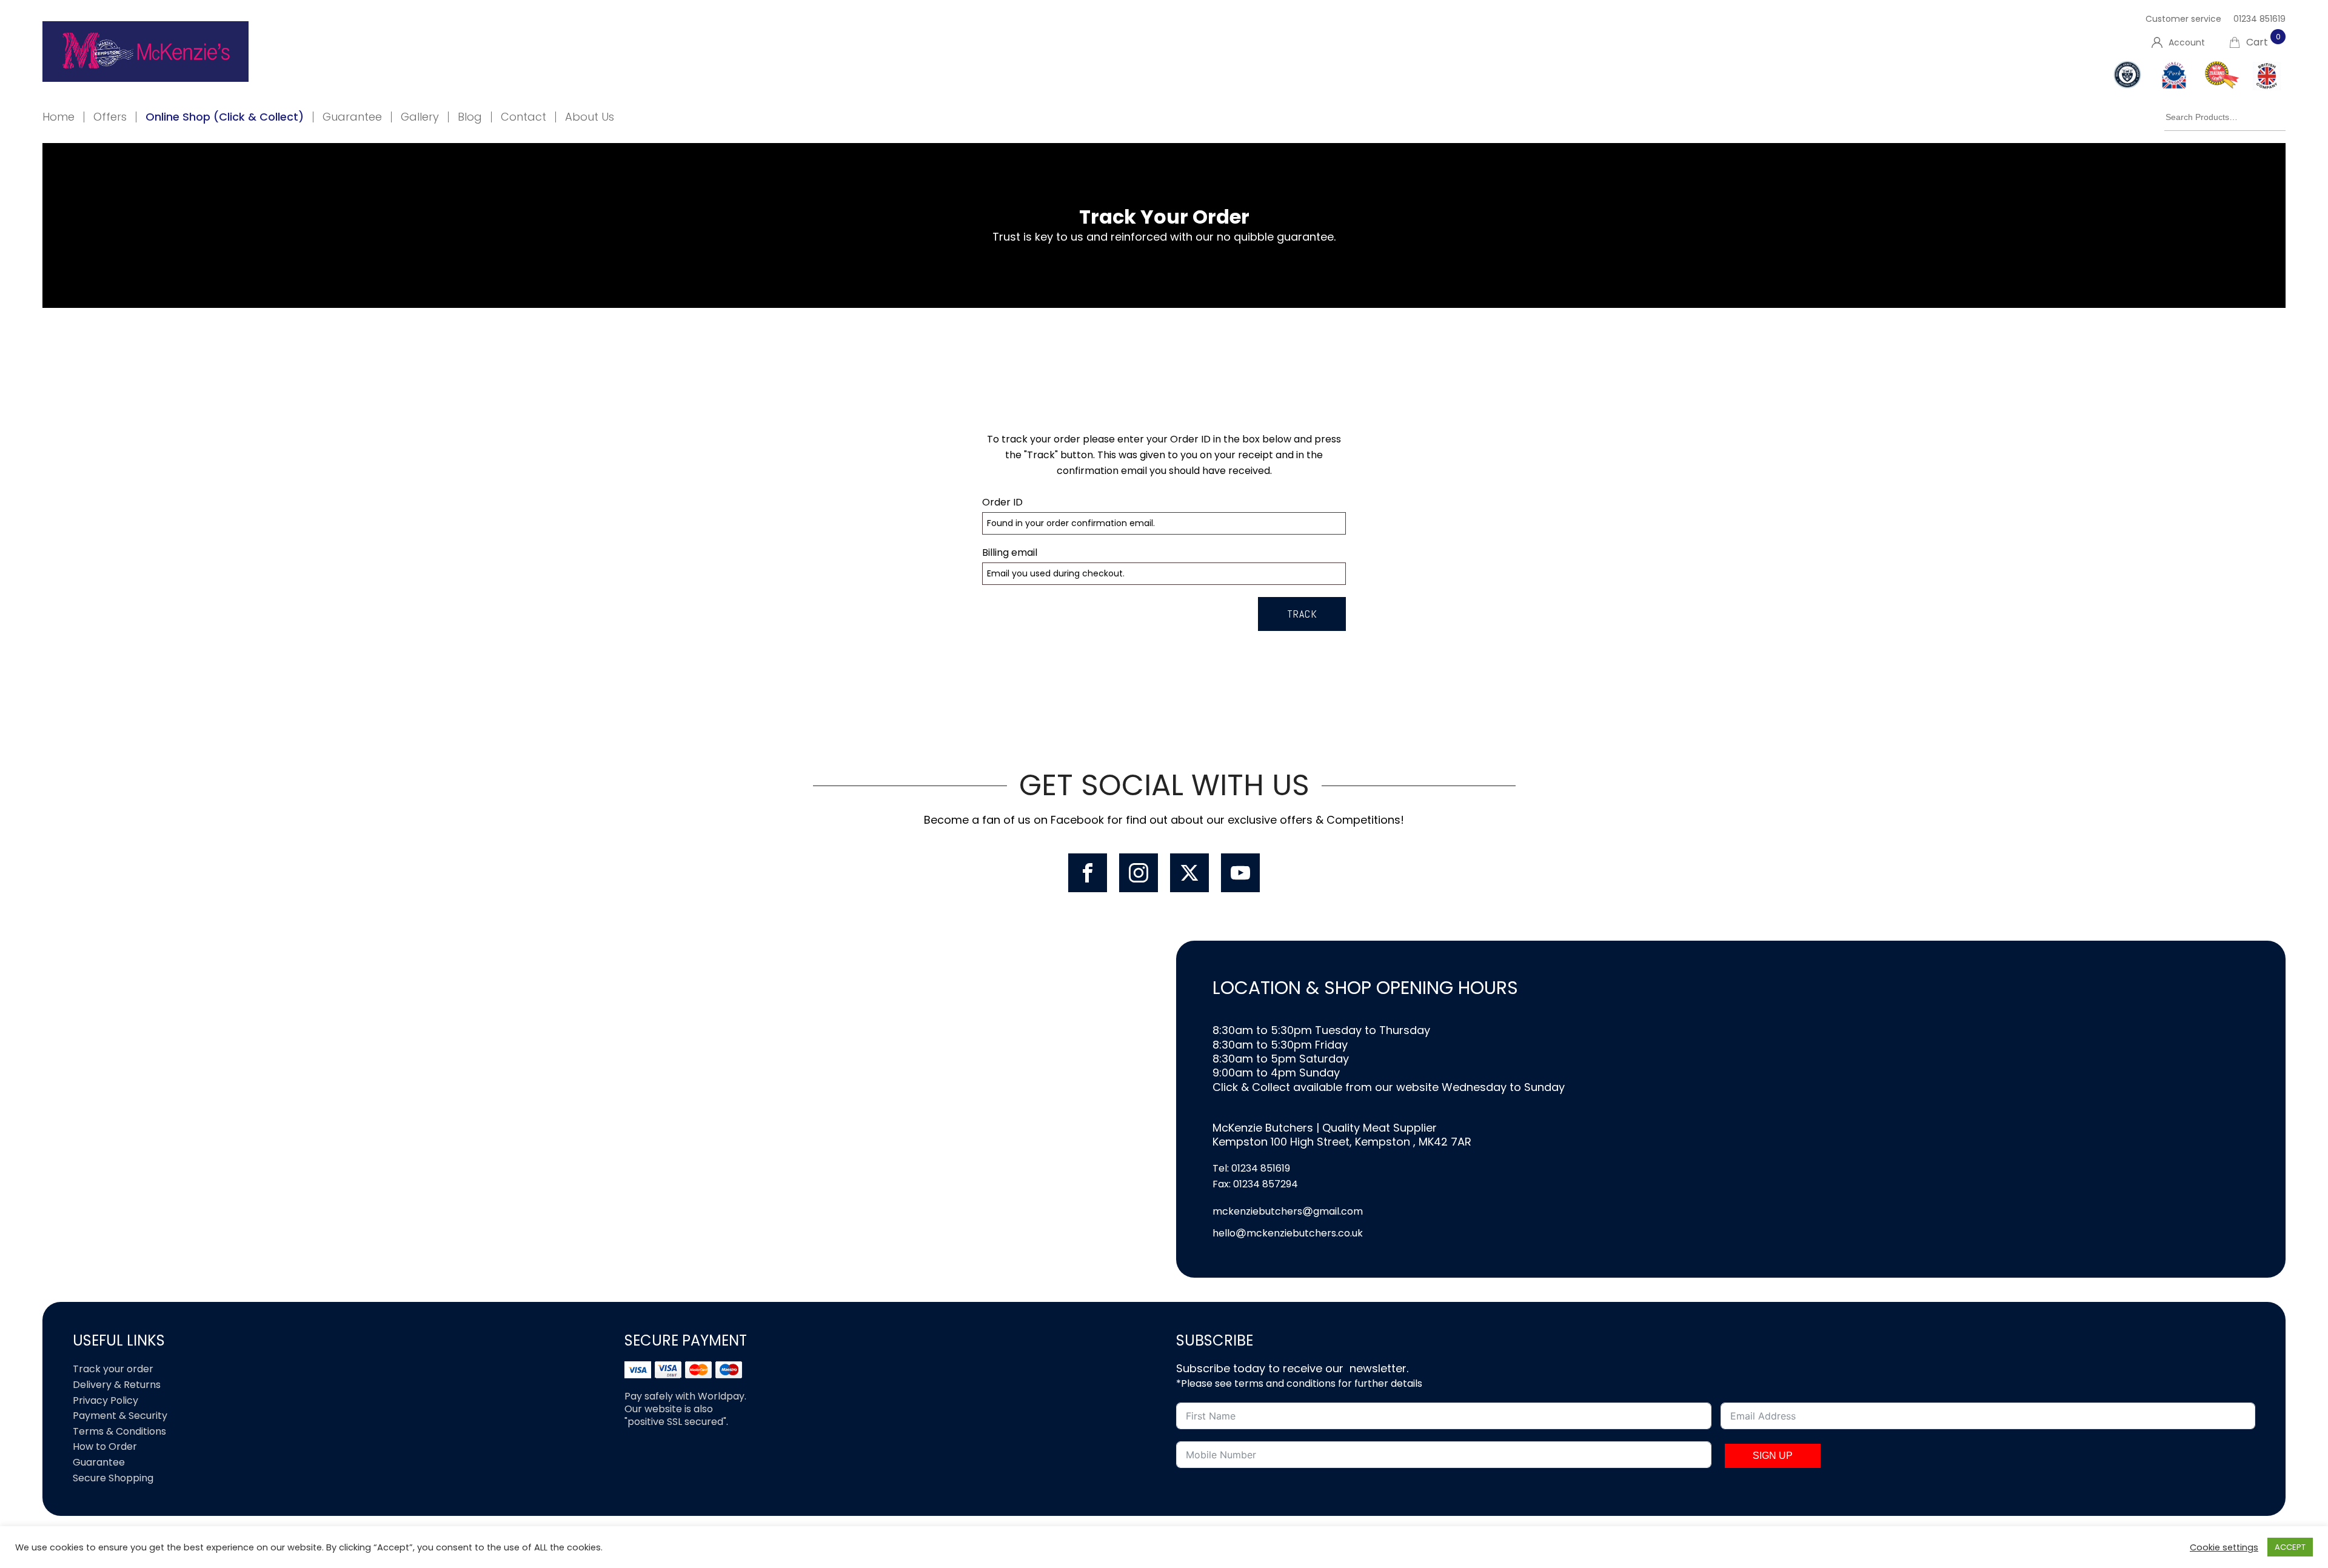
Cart (2263, 42)
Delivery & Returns (117, 1385)
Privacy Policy (105, 1400)
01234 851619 (2259, 19)
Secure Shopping (113, 1478)
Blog (470, 117)
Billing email (1010, 552)
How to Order (105, 1446)
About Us (590, 117)
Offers (110, 117)
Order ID (1002, 502)
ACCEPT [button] (2290, 1547)
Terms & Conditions (119, 1431)
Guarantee (352, 117)
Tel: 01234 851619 (1251, 1168)
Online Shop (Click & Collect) (225, 117)
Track (1302, 614)
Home (59, 117)
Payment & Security (120, 1416)
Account (2187, 42)
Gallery (420, 117)
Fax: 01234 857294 (1255, 1184)
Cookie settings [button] (2224, 1547)
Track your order (113, 1369)
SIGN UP (1773, 1456)
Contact (523, 117)
